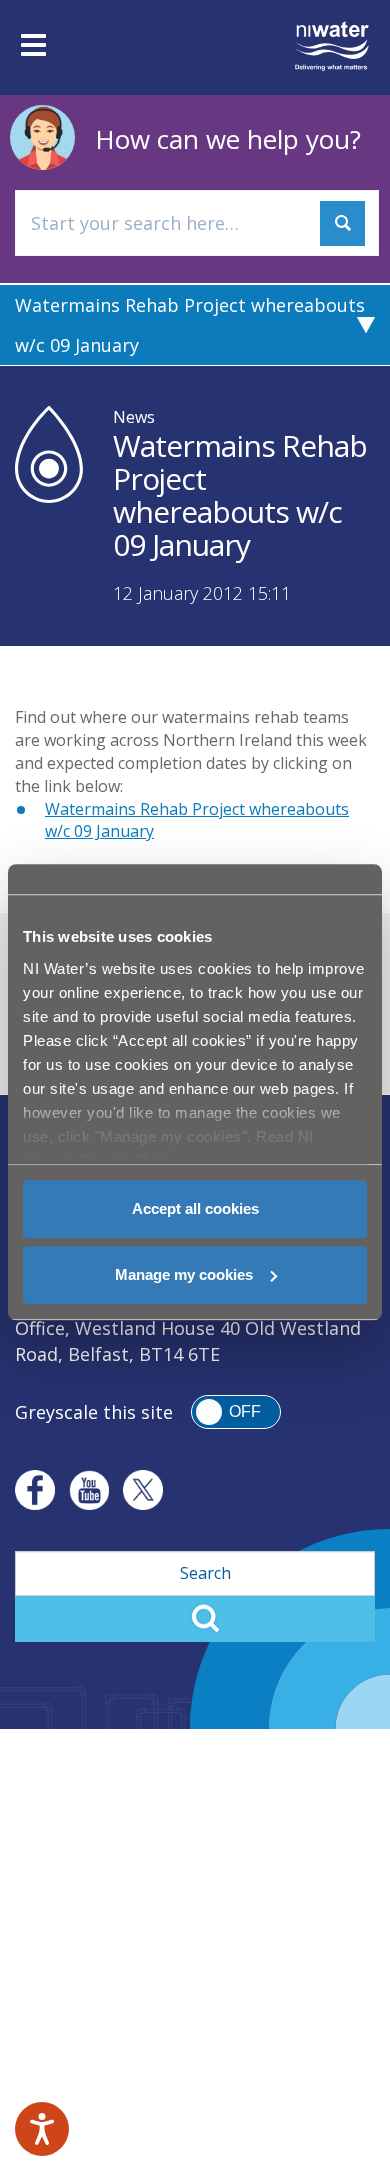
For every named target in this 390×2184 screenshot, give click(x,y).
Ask (342, 223)
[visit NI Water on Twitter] (143, 1490)
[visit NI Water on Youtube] (89, 1490)
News (134, 417)
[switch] (236, 1412)
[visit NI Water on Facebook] (35, 1490)
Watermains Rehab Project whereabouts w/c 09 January (190, 325)
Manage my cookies (184, 1274)
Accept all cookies (195, 1208)
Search (195, 1619)
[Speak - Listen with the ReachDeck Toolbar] (42, 2129)
